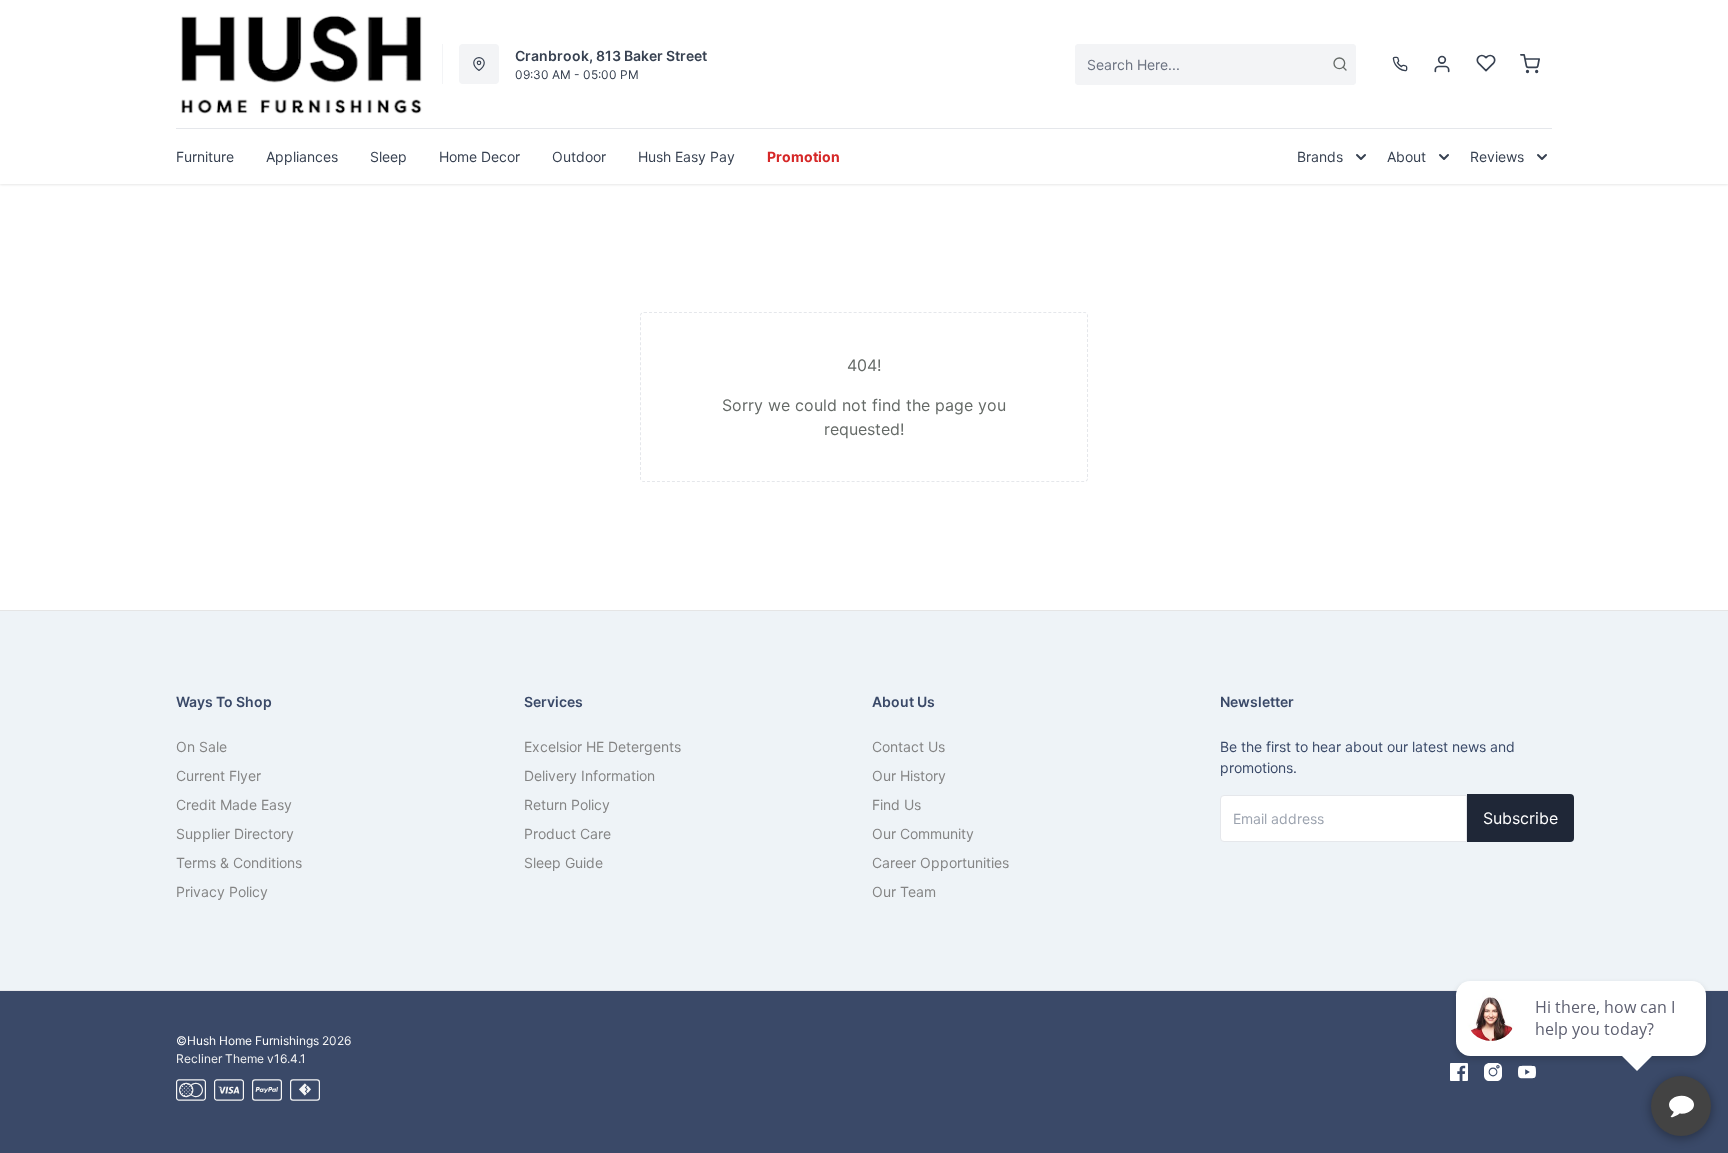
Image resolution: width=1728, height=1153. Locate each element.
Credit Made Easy (234, 804)
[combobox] (1215, 64)
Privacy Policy (222, 891)
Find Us (896, 804)
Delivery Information (589, 775)
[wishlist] (1486, 64)
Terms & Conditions (239, 862)
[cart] (1530, 64)
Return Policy (567, 804)
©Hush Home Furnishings (247, 1040)
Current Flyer (218, 775)
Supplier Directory (235, 833)
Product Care (567, 833)
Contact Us (908, 746)
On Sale (201, 746)
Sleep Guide (563, 862)
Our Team (904, 891)
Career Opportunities (940, 862)
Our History (909, 775)
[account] (1442, 64)
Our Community (923, 833)
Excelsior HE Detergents (602, 746)
